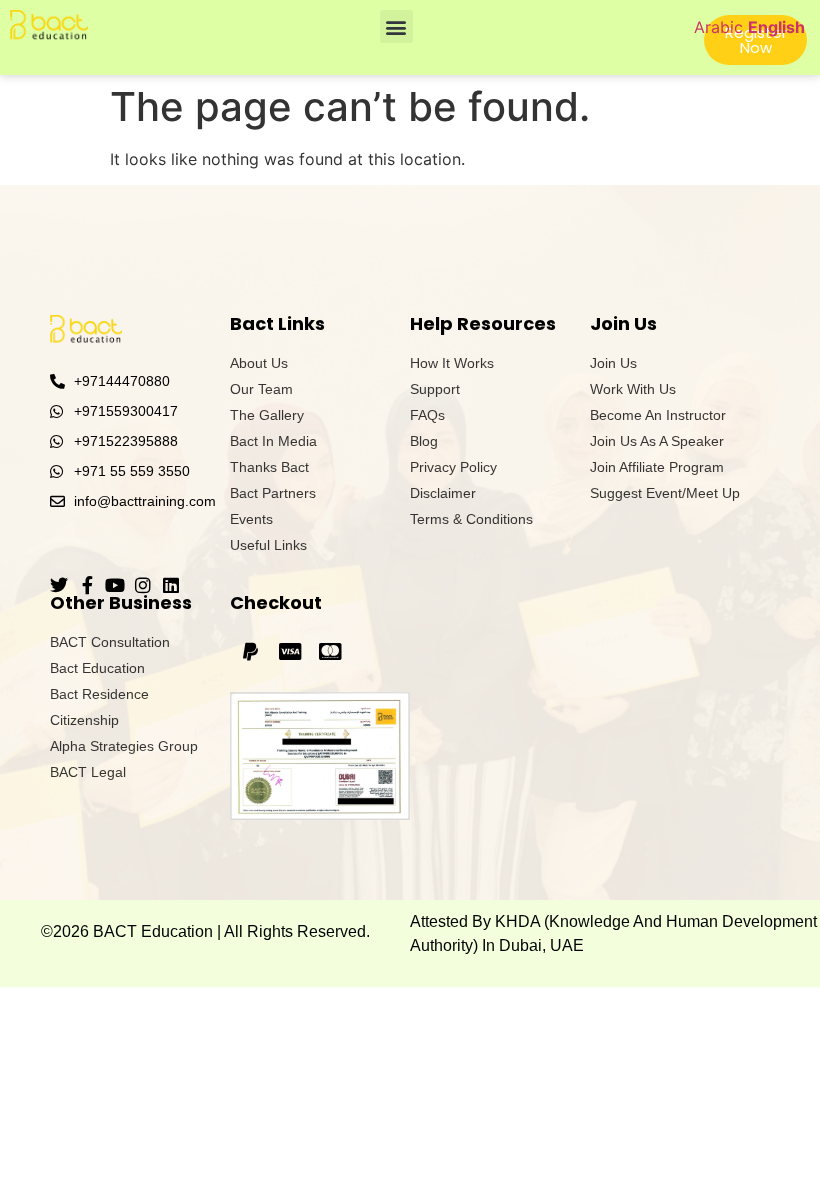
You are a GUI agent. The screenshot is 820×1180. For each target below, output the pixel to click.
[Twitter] (59, 585)
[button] (396, 26)
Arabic (718, 27)
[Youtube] (115, 585)
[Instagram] (143, 585)
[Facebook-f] (87, 585)
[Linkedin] (171, 585)
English (776, 27)
